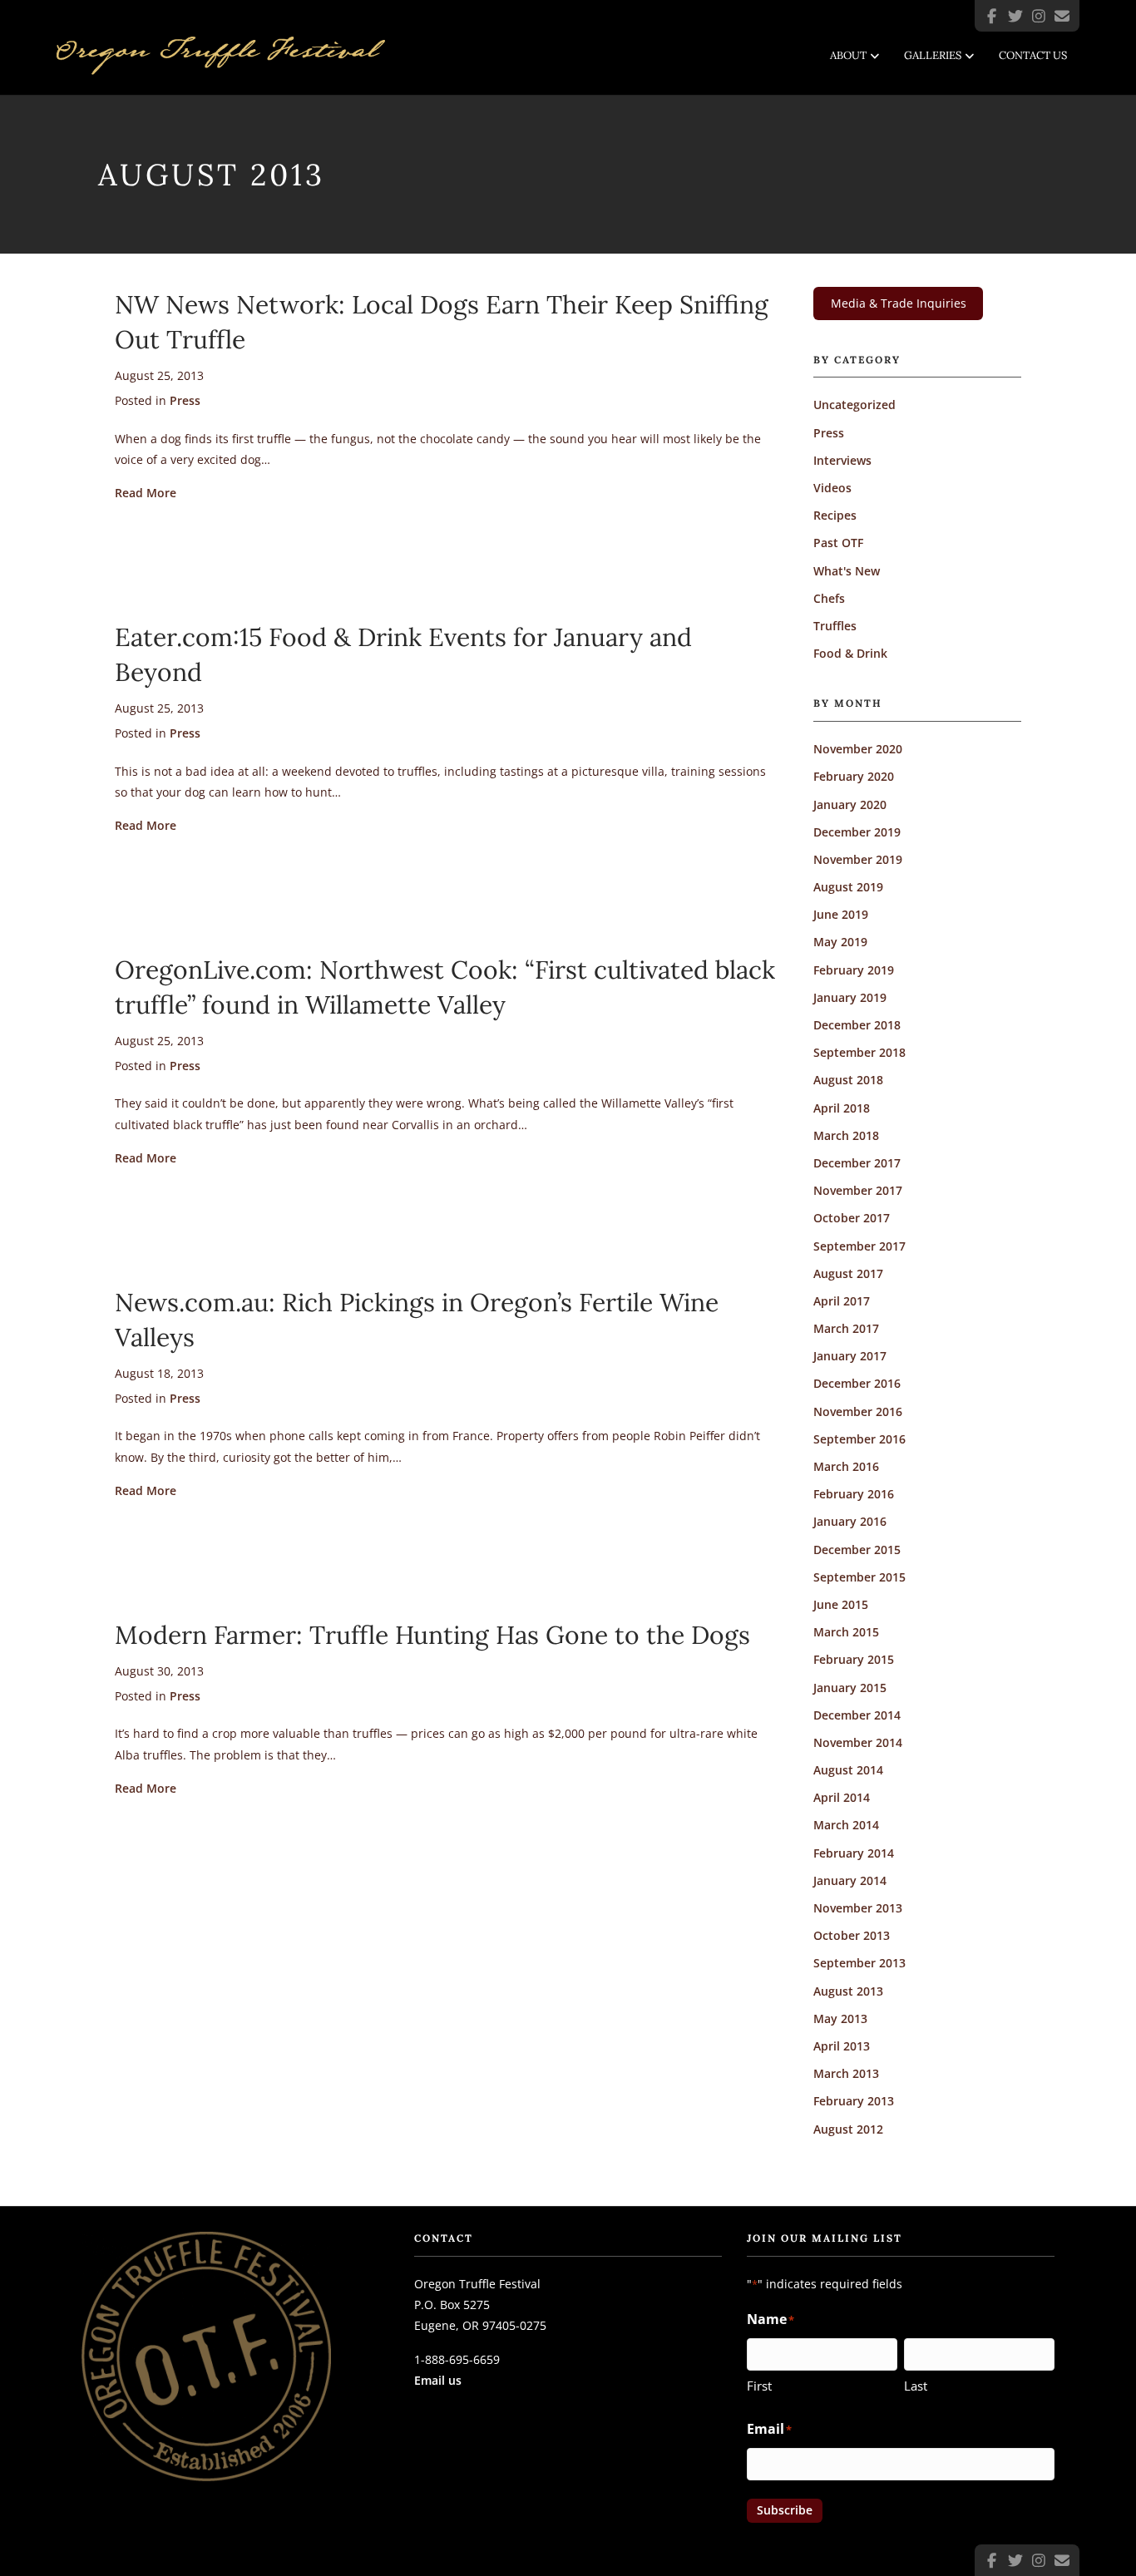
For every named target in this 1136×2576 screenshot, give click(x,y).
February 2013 (854, 2101)
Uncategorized (854, 405)
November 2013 (858, 1908)
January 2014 (850, 1880)
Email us (438, 2380)
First (759, 2386)
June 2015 (841, 1604)
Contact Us (1033, 55)
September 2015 (859, 1577)
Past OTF (838, 543)
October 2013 (852, 1935)
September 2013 (859, 1963)
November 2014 (858, 1742)
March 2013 (846, 2073)
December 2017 (857, 1163)
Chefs (829, 598)
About (848, 55)
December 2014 (857, 1715)
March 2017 (846, 1328)
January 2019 (850, 997)
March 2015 (846, 1632)
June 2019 (841, 914)
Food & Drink (850, 653)
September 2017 (859, 1246)
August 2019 (848, 887)
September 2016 (859, 1439)
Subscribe (785, 2510)
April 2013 (842, 2046)
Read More (146, 492)
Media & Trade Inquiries (899, 303)
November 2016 (858, 1411)
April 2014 (842, 1797)
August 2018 (848, 1080)
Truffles (835, 626)
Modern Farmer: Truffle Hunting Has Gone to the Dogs (432, 1635)
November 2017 (858, 1190)
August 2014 (848, 1770)
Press (185, 400)
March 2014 (846, 1825)
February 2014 (854, 1853)
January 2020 (850, 804)
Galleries (933, 55)
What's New (847, 571)
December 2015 (857, 1550)
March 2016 (846, 1466)
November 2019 (858, 859)
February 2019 (854, 970)
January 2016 (850, 1521)
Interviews (842, 460)
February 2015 (854, 1659)
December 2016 (857, 1383)
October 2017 (852, 1218)
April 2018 (842, 1108)
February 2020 (854, 776)
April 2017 (842, 1301)
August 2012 (848, 2129)
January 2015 (850, 1688)
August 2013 (848, 1991)
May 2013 (840, 2018)
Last (916, 2386)
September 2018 (859, 1052)
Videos (832, 488)
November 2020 (858, 749)
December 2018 (857, 1025)
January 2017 (850, 1356)
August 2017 (848, 1273)
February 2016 (854, 1494)
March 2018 (846, 1135)
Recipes (835, 515)
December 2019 (857, 832)
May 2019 (840, 942)
